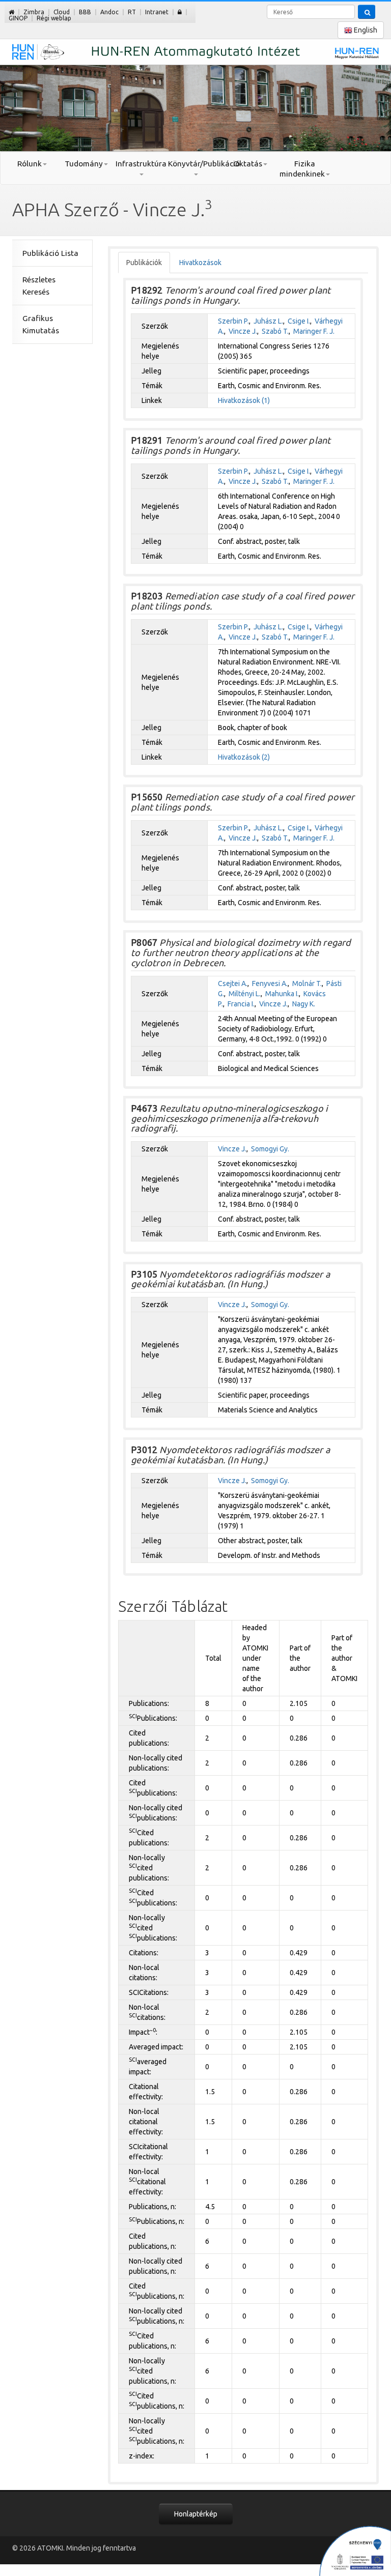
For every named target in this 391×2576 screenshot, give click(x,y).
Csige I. (299, 321)
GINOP (18, 18)
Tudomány (84, 164)
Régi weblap (54, 18)
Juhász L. (268, 321)
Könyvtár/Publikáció (195, 164)
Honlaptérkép (196, 2514)
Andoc (109, 12)
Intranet (157, 12)
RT (132, 12)
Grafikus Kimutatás (41, 324)
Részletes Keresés (39, 286)
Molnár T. (307, 983)
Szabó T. (275, 331)
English (365, 30)
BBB (85, 12)
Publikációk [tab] (144, 263)
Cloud (62, 12)
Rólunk (30, 164)
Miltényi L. (245, 994)
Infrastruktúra (141, 164)
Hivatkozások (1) (244, 400)
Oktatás (248, 164)
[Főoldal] (11, 12)
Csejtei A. (233, 983)
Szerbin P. (233, 321)
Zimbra (34, 12)
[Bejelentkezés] (180, 12)
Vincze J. (243, 331)
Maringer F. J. (314, 331)
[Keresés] (367, 12)
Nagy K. (304, 1004)
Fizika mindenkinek (302, 169)
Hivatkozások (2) (244, 757)
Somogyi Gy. (270, 1149)
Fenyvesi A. (270, 983)
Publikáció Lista (50, 253)
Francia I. (241, 1004)
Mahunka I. (282, 994)
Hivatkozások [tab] (200, 263)
